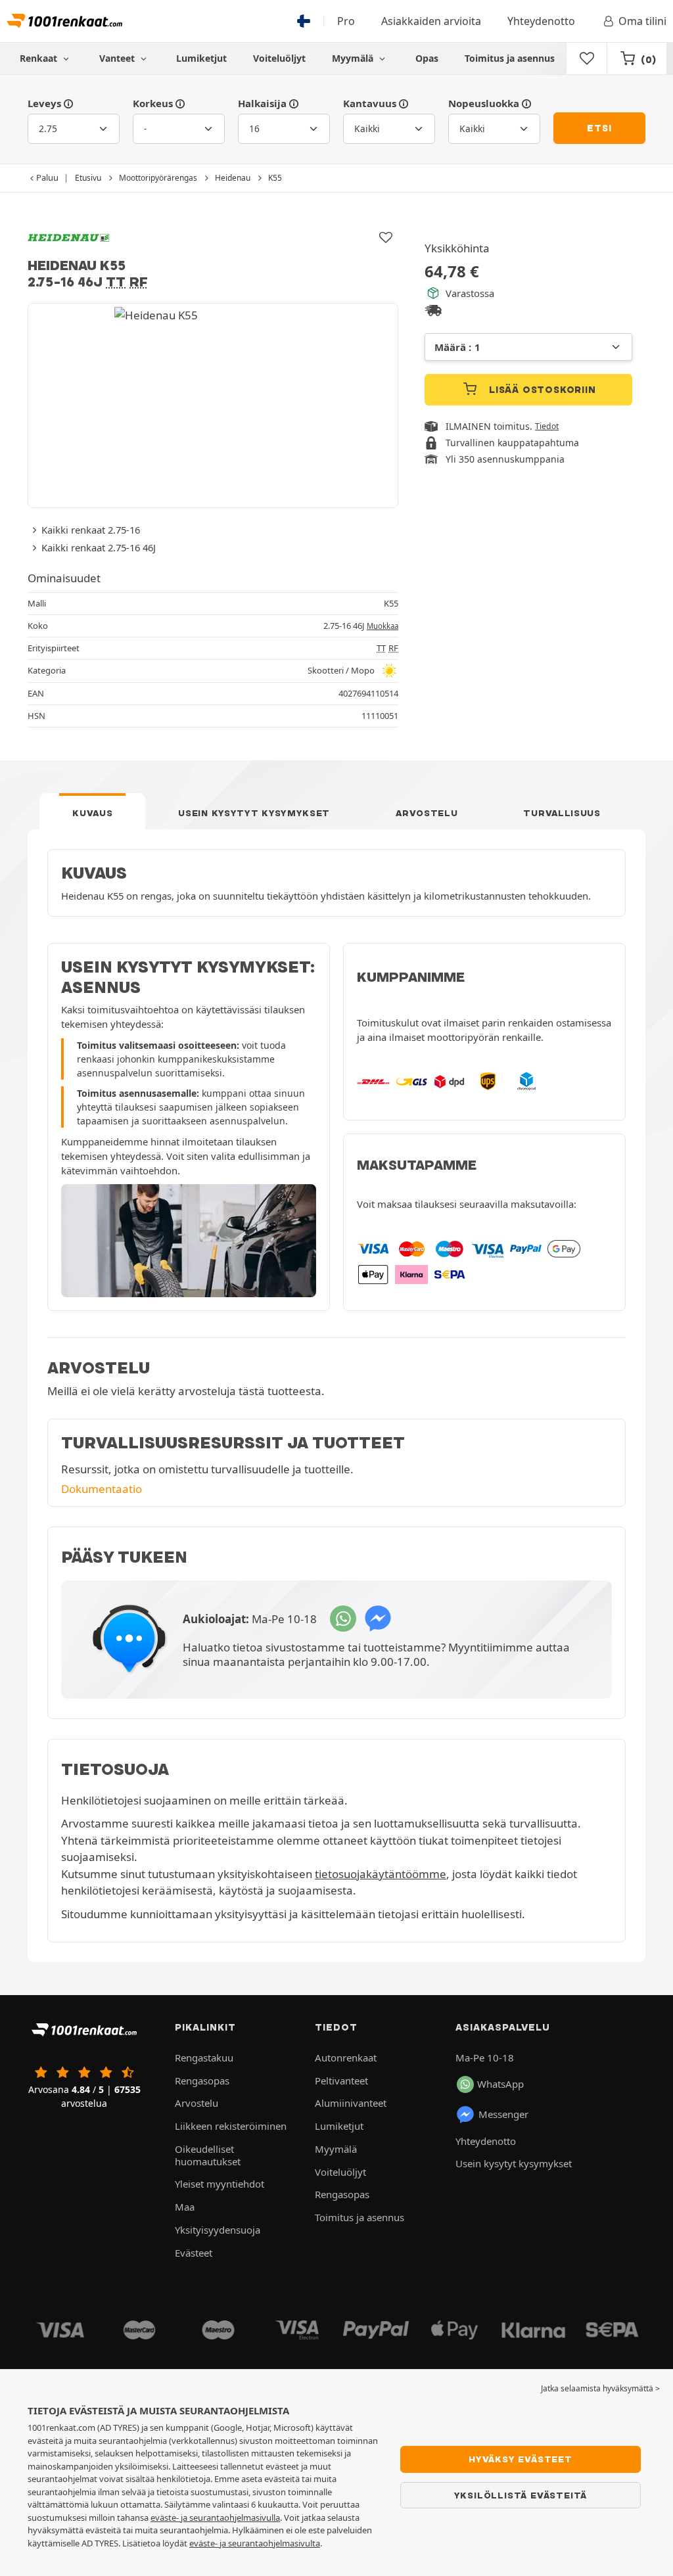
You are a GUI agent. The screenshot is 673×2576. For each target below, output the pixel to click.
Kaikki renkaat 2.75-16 (91, 530)
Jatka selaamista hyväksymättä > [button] (600, 2388)
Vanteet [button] (118, 58)
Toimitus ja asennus (510, 58)
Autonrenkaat (346, 2058)
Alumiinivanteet (351, 2103)
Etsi (599, 128)
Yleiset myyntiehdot (220, 2184)
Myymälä (354, 58)
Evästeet (194, 2253)
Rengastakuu (204, 2058)
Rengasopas (202, 2081)
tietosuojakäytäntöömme (381, 1874)
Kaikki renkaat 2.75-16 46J (99, 547)
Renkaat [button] (40, 58)
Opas (427, 58)
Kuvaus (92, 813)
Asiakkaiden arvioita (431, 21)
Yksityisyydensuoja (218, 2230)
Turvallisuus (562, 813)
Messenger (503, 2114)
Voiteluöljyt (279, 58)
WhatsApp (500, 2084)
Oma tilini (642, 21)
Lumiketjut (201, 58)
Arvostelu (427, 813)
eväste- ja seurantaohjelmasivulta (255, 2543)
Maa (185, 2207)
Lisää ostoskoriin (541, 390)
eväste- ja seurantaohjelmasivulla (215, 2518)
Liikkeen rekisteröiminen (231, 2126)
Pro (346, 21)
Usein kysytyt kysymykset (254, 813)
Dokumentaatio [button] (102, 1489)
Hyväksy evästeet (521, 2459)
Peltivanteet (341, 2081)
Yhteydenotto (541, 21)
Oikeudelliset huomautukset (208, 2155)
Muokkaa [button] (383, 626)
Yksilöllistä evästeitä (521, 2495)
